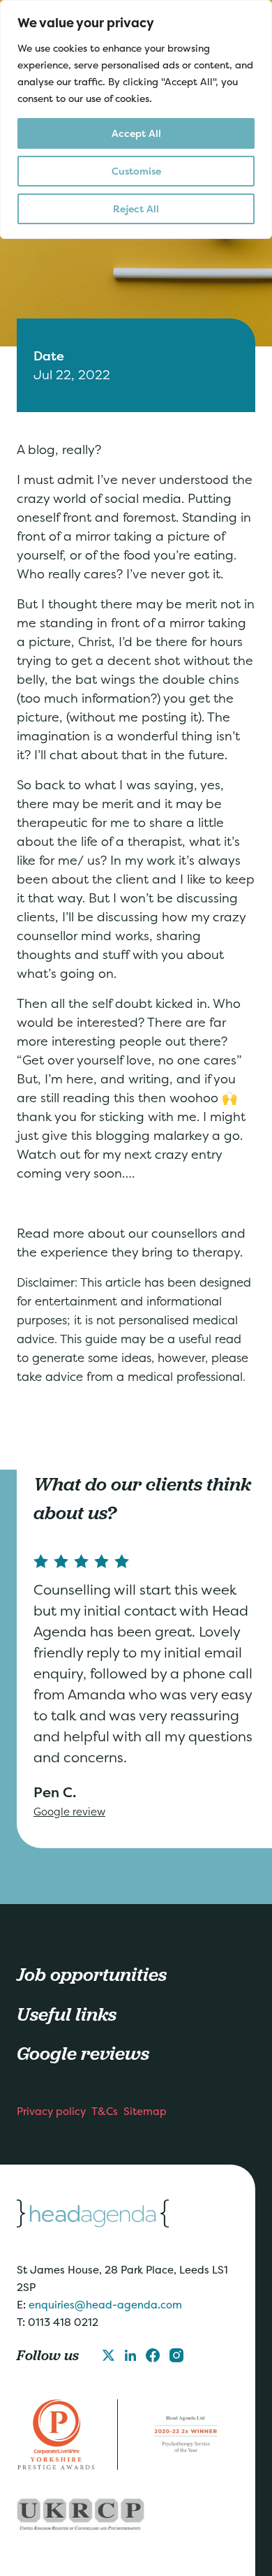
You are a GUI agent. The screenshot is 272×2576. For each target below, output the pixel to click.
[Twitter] (108, 2355)
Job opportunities (92, 1974)
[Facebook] (153, 2355)
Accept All (136, 133)
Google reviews (83, 2053)
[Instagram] (176, 2355)
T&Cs (105, 2111)
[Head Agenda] (128, 2213)
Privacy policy (51, 2111)
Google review (69, 1812)
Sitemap (145, 2111)
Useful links (67, 2014)
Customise (136, 171)
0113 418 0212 (63, 2322)
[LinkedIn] (130, 2355)
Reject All (136, 208)
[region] (136, 119)
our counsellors (173, 1233)
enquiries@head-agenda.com (105, 2305)
